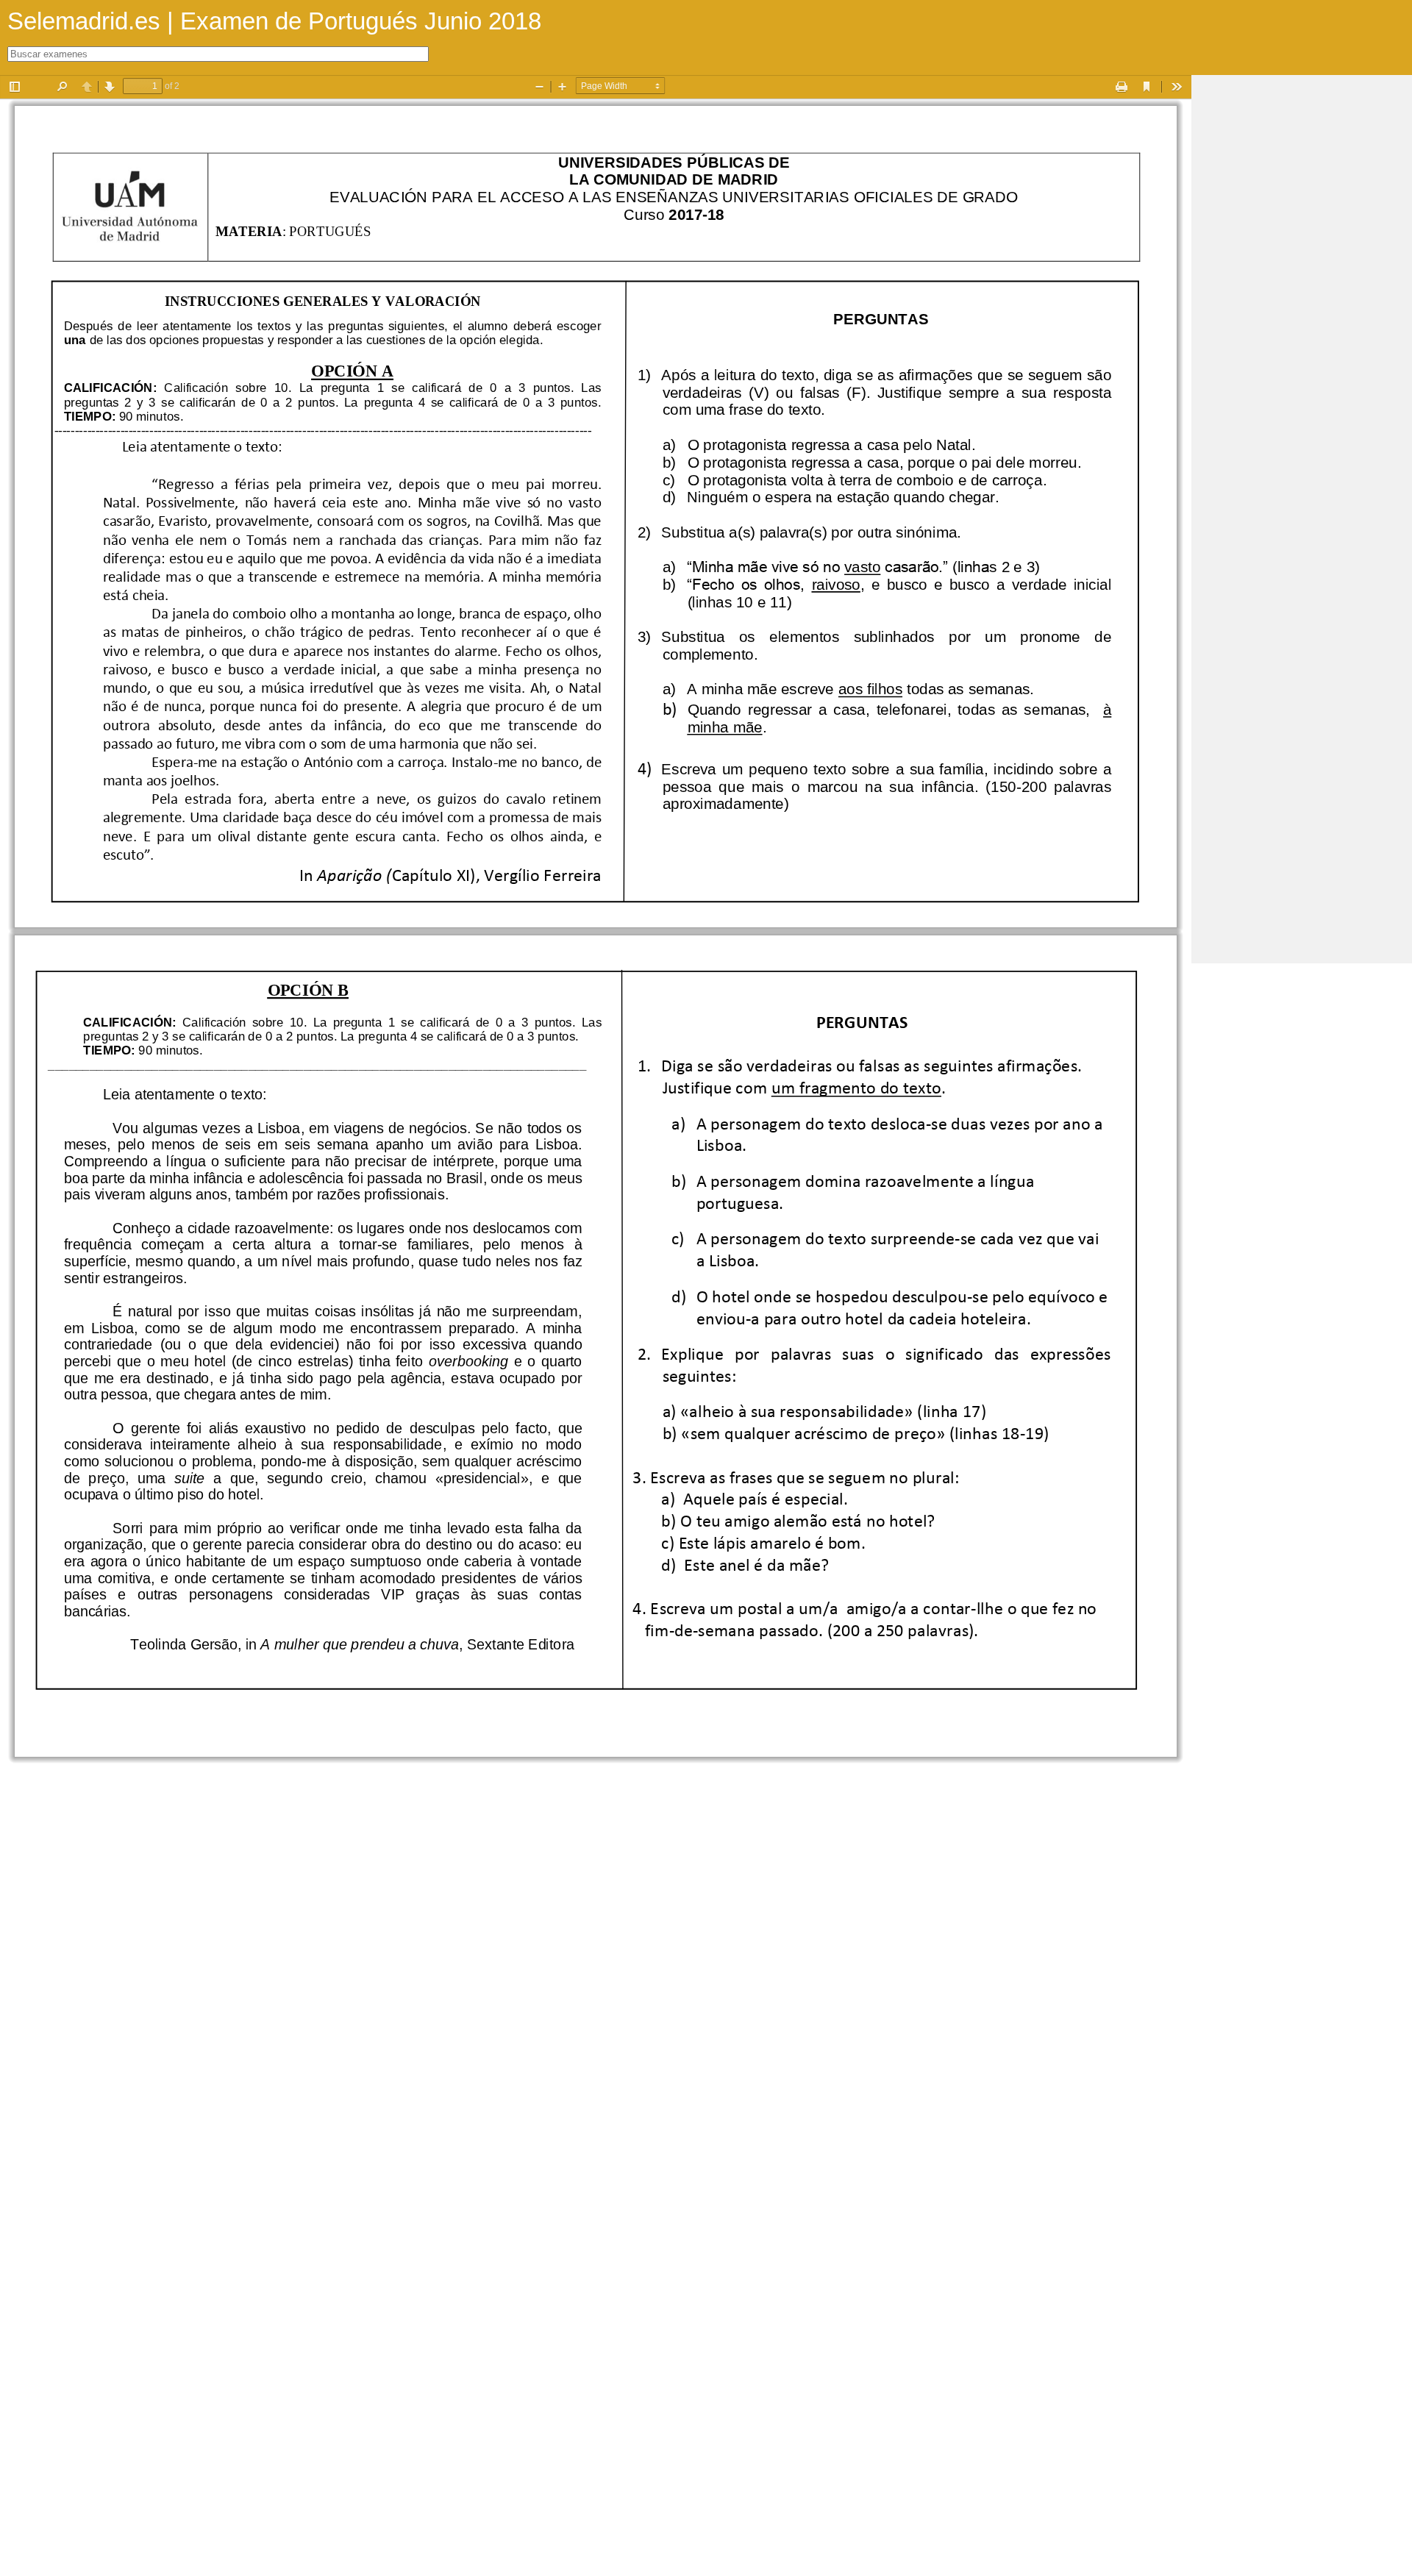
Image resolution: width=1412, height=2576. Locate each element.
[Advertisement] (1302, 296)
